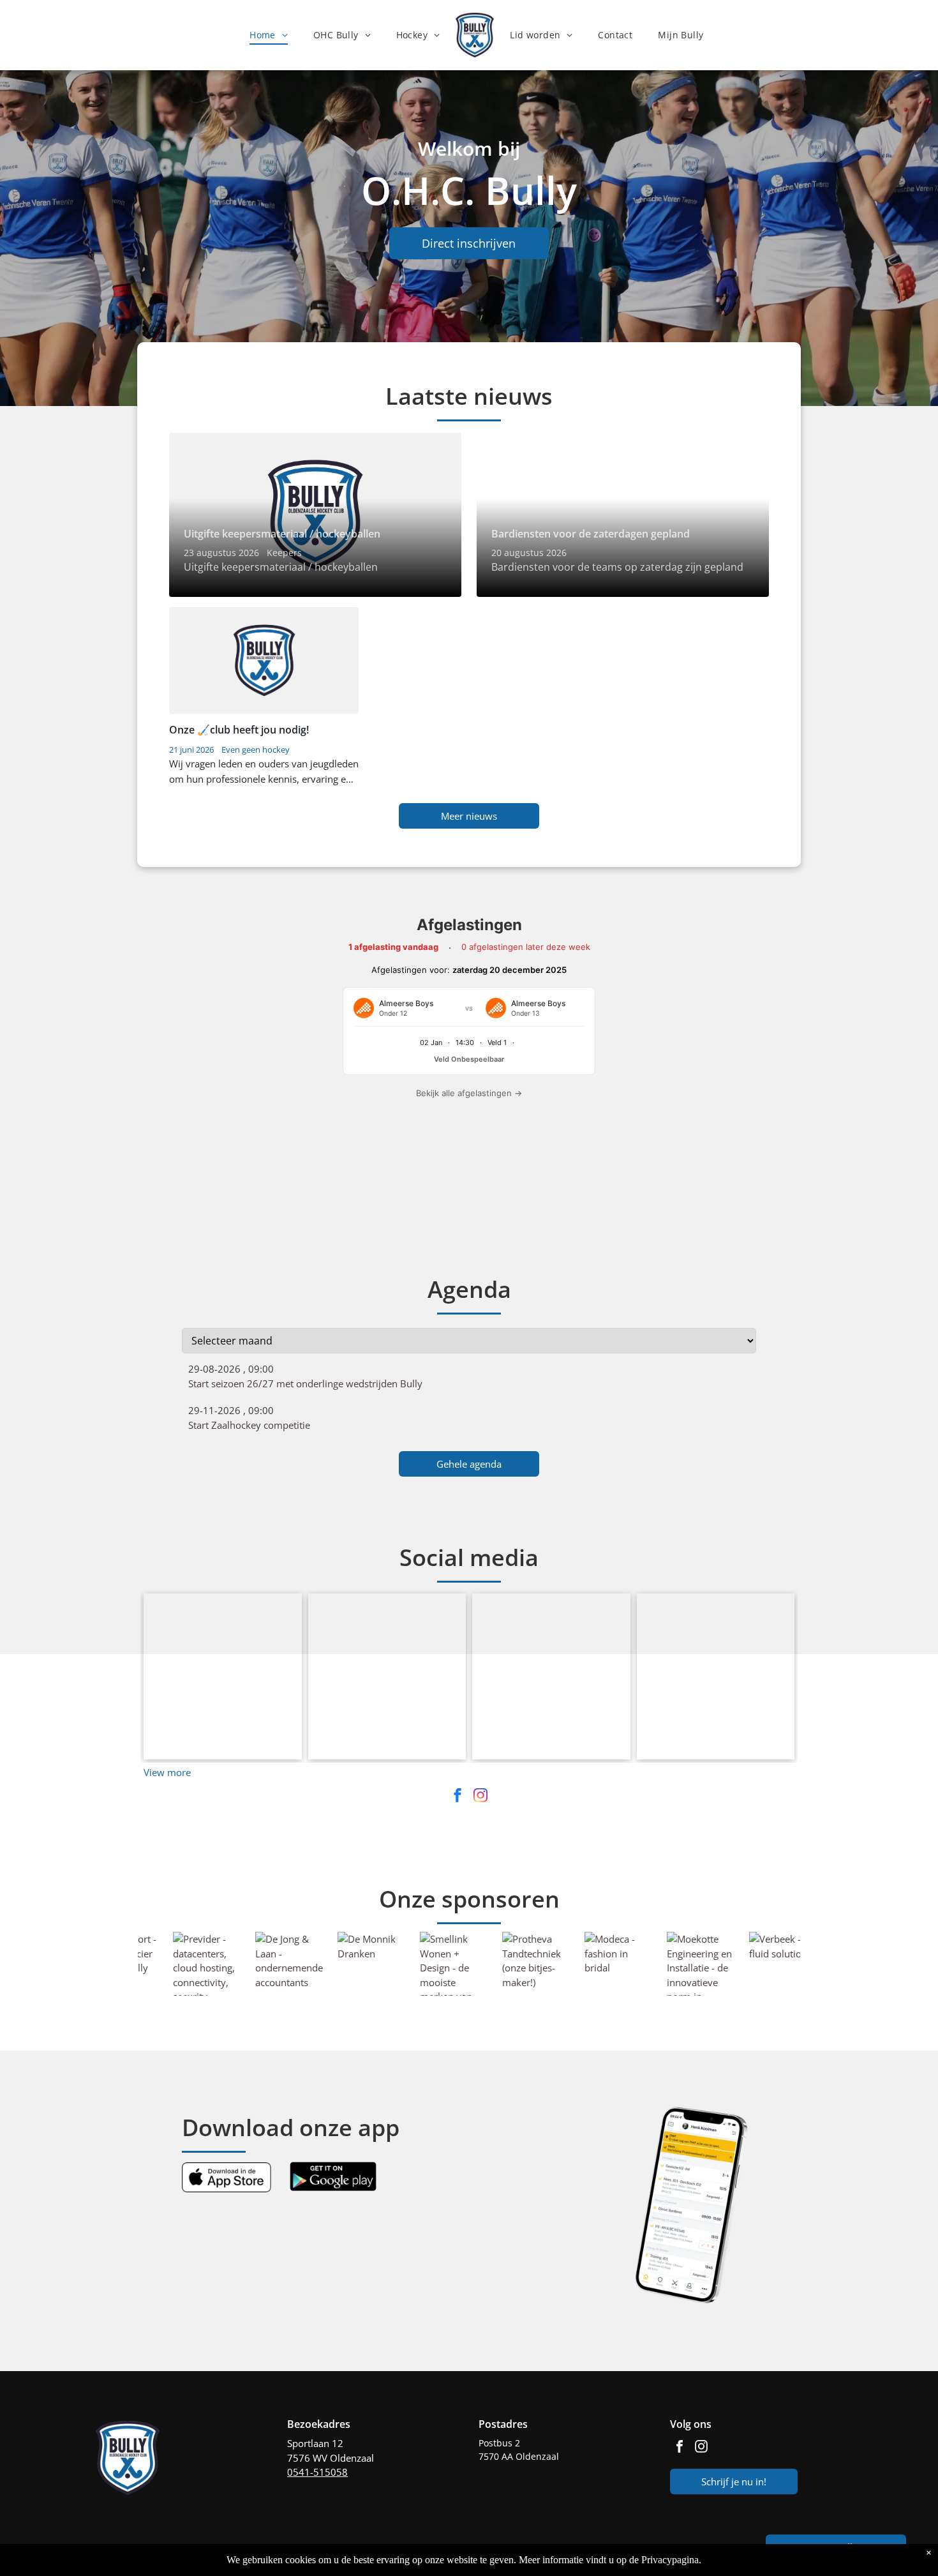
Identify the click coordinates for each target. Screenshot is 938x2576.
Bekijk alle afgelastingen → (469, 1093)
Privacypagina (670, 2560)
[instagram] (480, 1672)
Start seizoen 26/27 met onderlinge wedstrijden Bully (305, 1258)
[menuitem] (269, 35)
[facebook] (458, 1672)
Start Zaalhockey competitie (249, 1300)
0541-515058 (317, 2347)
